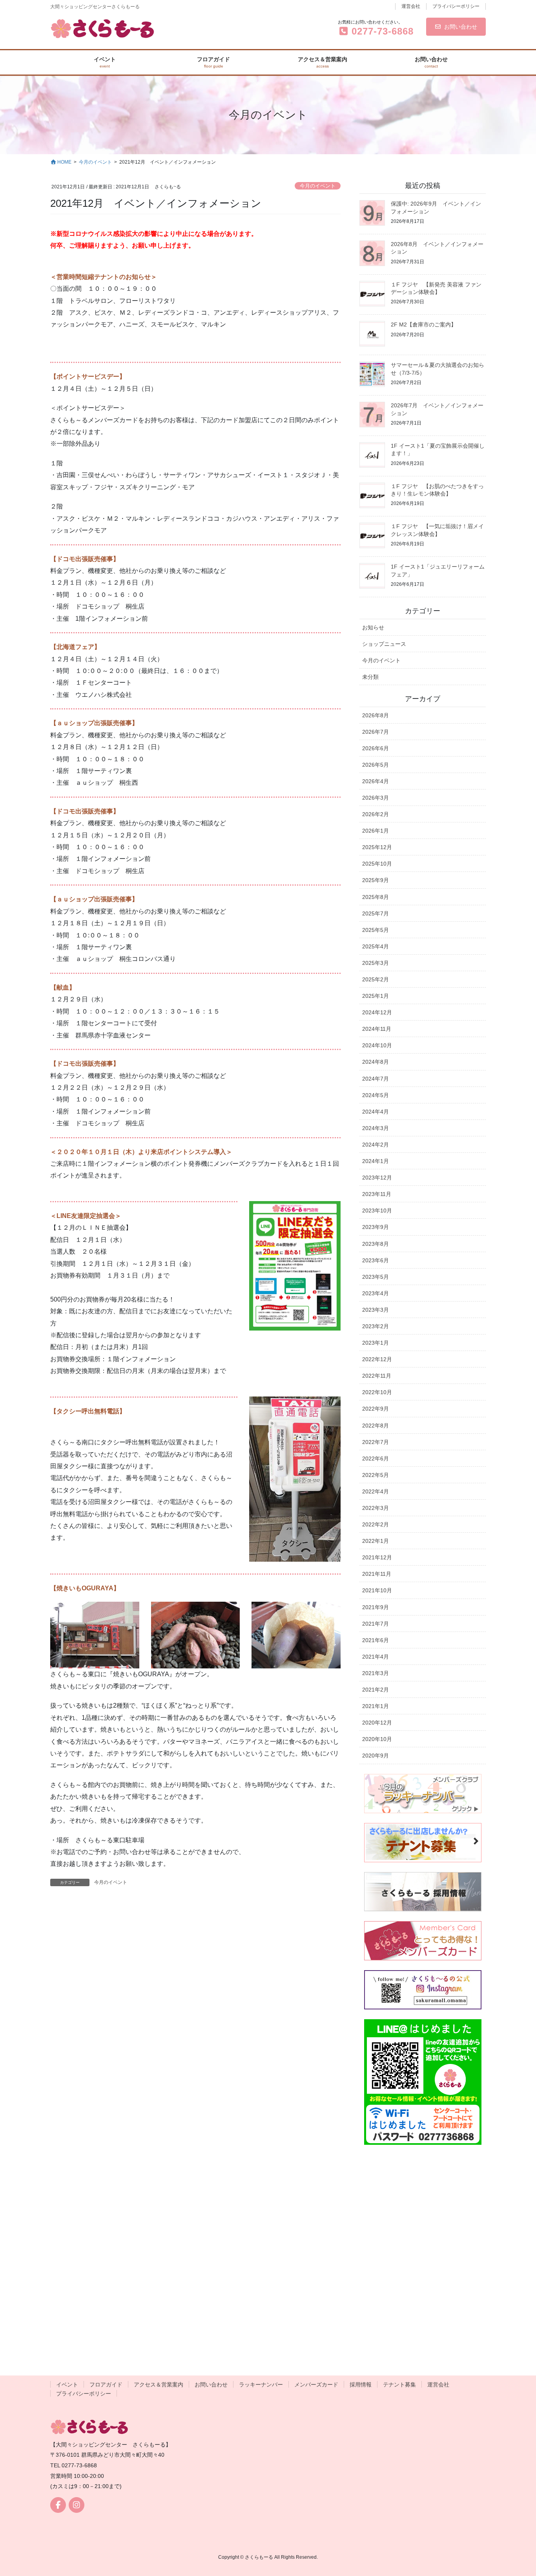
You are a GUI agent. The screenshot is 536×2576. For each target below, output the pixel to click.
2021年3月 (376, 1673)
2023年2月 (376, 1326)
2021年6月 (376, 1640)
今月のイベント (318, 186)
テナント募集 (399, 2385)
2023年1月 (376, 1343)
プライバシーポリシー (456, 6)
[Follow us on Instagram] (77, 2505)
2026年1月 (376, 831)
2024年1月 (376, 1161)
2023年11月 (377, 1194)
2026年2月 (376, 814)
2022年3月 (376, 1508)
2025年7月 (376, 913)
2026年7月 (376, 732)
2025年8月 (376, 897)
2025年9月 (376, 880)
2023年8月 (376, 1244)
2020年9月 (376, 1756)
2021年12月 (377, 1557)
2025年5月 (376, 930)
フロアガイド (106, 2385)
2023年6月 (376, 1260)
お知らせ (373, 627)
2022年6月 (376, 1458)
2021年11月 (377, 1574)
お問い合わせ (461, 27)
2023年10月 (377, 1211)
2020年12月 (377, 1723)
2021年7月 (376, 1624)
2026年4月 (376, 781)
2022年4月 (376, 1491)
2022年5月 (376, 1475)
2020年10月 (377, 1739)
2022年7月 (376, 1442)
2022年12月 (377, 1359)
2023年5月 (376, 1277)
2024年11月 (377, 1029)
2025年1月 (376, 996)
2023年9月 (376, 1227)
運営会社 (411, 6)
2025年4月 (376, 946)
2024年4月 (376, 1112)
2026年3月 (376, 798)
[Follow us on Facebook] (58, 2505)
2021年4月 (376, 1657)
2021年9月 (376, 1607)
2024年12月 (377, 1012)
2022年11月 (377, 1376)
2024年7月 (376, 1079)
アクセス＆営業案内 (159, 2385)
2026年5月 (376, 765)
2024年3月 (376, 1128)
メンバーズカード (316, 2385)
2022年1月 (376, 1541)
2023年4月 (376, 1293)
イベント (67, 2385)
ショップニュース (384, 644)
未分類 (370, 677)
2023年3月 (376, 1310)
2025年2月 (376, 979)
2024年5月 (376, 1095)
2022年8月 (376, 1426)
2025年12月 (377, 847)
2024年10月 (377, 1045)
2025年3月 (376, 963)
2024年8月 (376, 1062)
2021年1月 (376, 1706)
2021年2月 (376, 1690)
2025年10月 (377, 864)
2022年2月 (376, 1524)
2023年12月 (377, 1178)
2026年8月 (376, 715)
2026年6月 (376, 748)
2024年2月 (376, 1145)
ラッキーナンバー (261, 2385)
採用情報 (361, 2385)
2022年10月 (377, 1392)
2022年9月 (376, 1409)
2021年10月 (377, 1590)
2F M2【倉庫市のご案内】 (424, 325)
